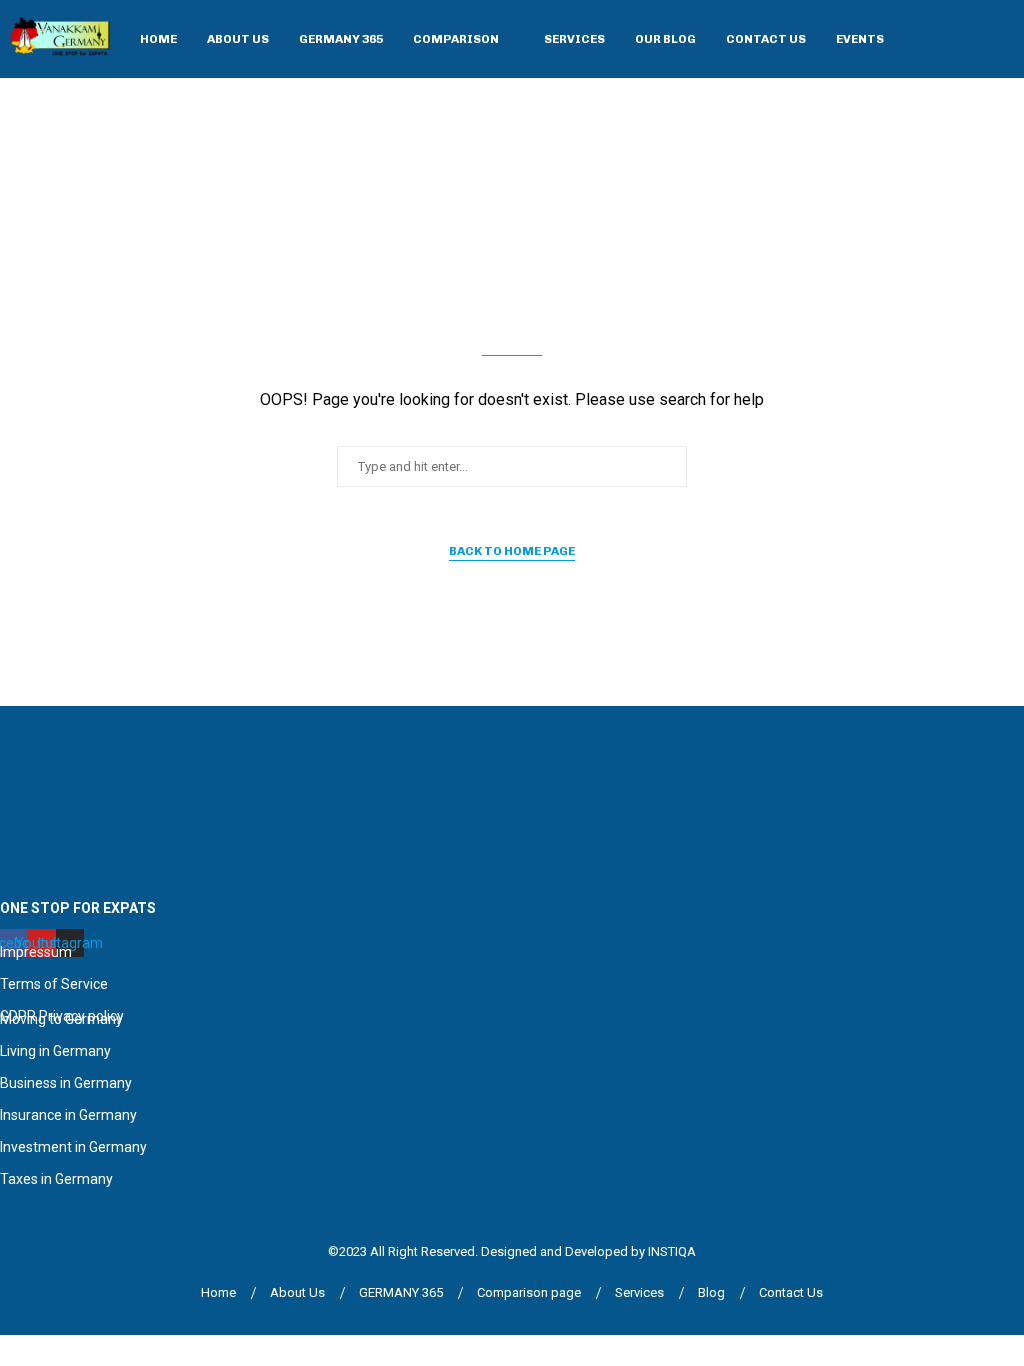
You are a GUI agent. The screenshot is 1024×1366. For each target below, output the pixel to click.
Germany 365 (341, 39)
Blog (711, 1292)
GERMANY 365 (401, 1292)
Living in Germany (55, 1051)
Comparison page (529, 1292)
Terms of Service (54, 984)
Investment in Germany (73, 1147)
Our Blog (665, 39)
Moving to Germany (61, 1019)
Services (574, 39)
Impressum (36, 952)
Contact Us (766, 39)
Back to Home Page (512, 551)
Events (860, 39)
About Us (238, 39)
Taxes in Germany (56, 1179)
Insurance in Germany (68, 1115)
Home (158, 39)
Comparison (456, 39)
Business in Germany (66, 1083)
